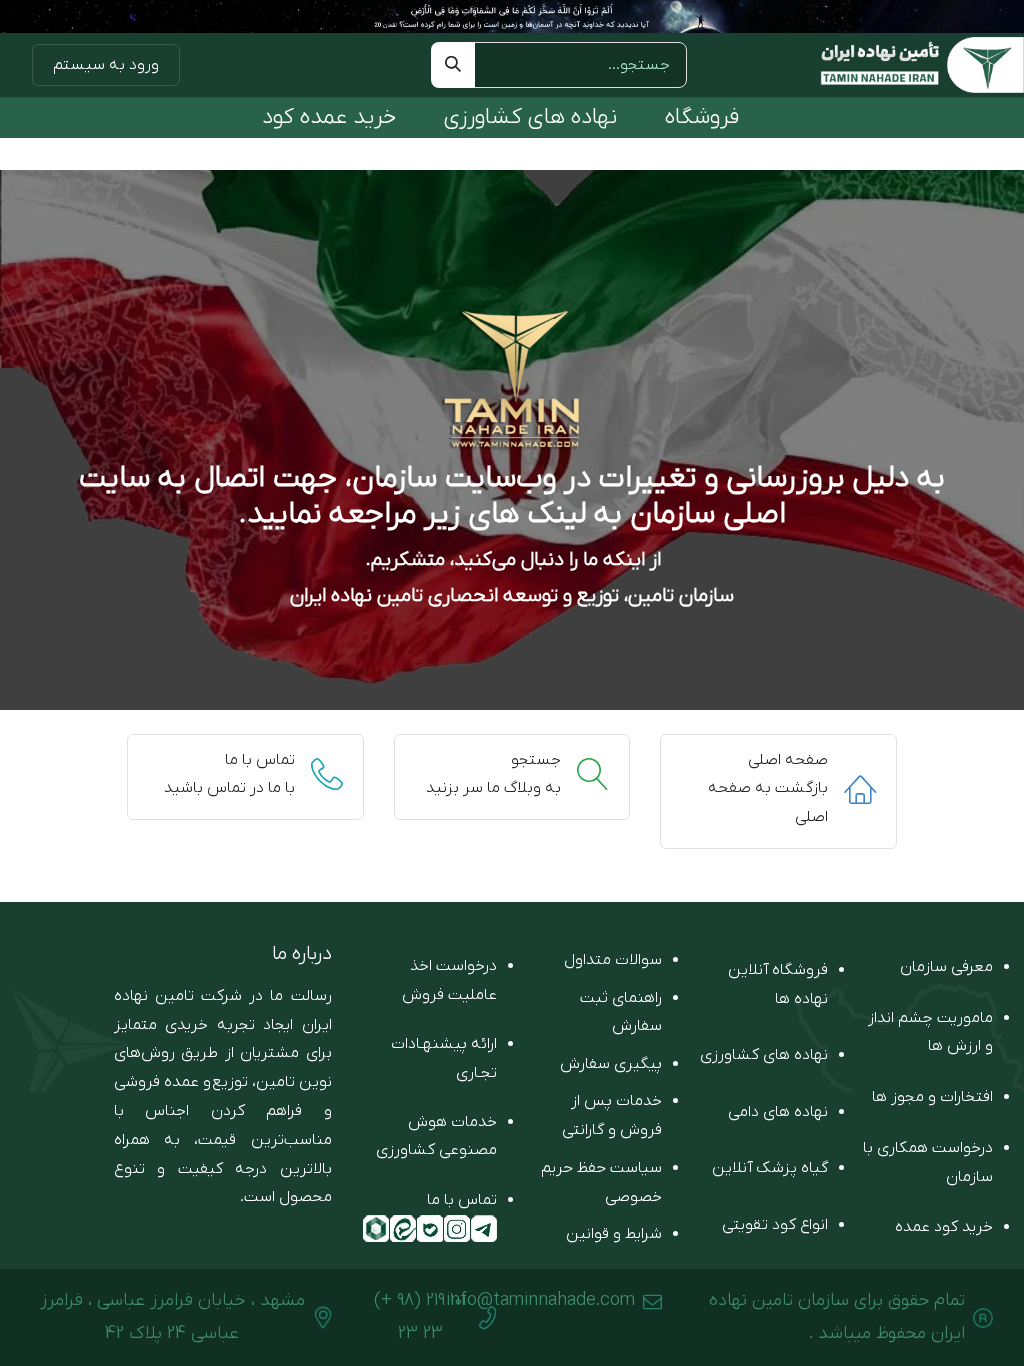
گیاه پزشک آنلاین (770, 1168)
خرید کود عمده (944, 1227)
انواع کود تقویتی (775, 1225)
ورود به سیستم (106, 65)
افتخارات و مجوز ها (932, 1097)
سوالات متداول (613, 960)
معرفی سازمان (946, 967)
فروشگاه (702, 117)
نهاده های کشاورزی (530, 117)
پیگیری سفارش (611, 1064)
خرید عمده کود (329, 117)
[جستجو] (453, 65)
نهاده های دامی (778, 1112)
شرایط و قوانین (614, 1234)
